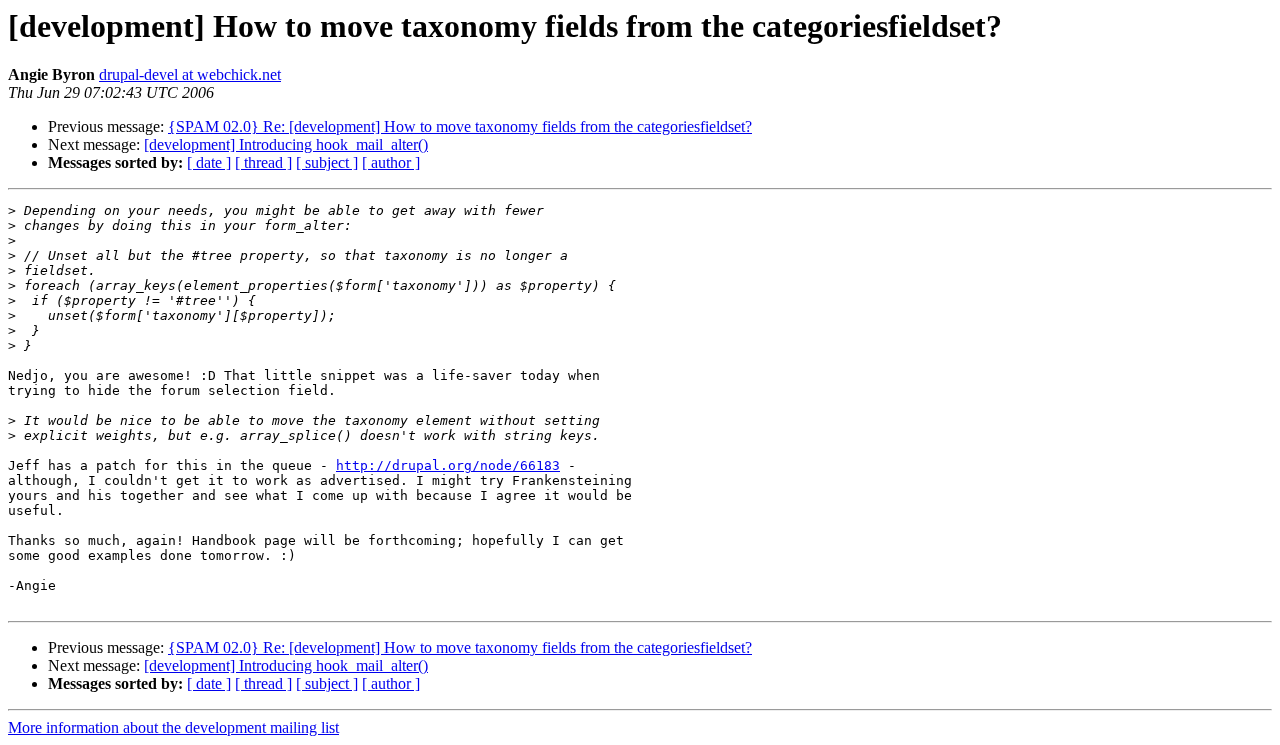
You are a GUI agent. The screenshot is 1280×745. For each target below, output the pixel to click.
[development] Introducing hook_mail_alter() (286, 144)
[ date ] (209, 162)
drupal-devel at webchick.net (190, 74)
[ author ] (391, 162)
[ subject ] (327, 162)
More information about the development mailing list (173, 727)
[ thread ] (263, 162)
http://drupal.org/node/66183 (448, 465)
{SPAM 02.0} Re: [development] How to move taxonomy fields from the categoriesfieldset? (460, 126)
